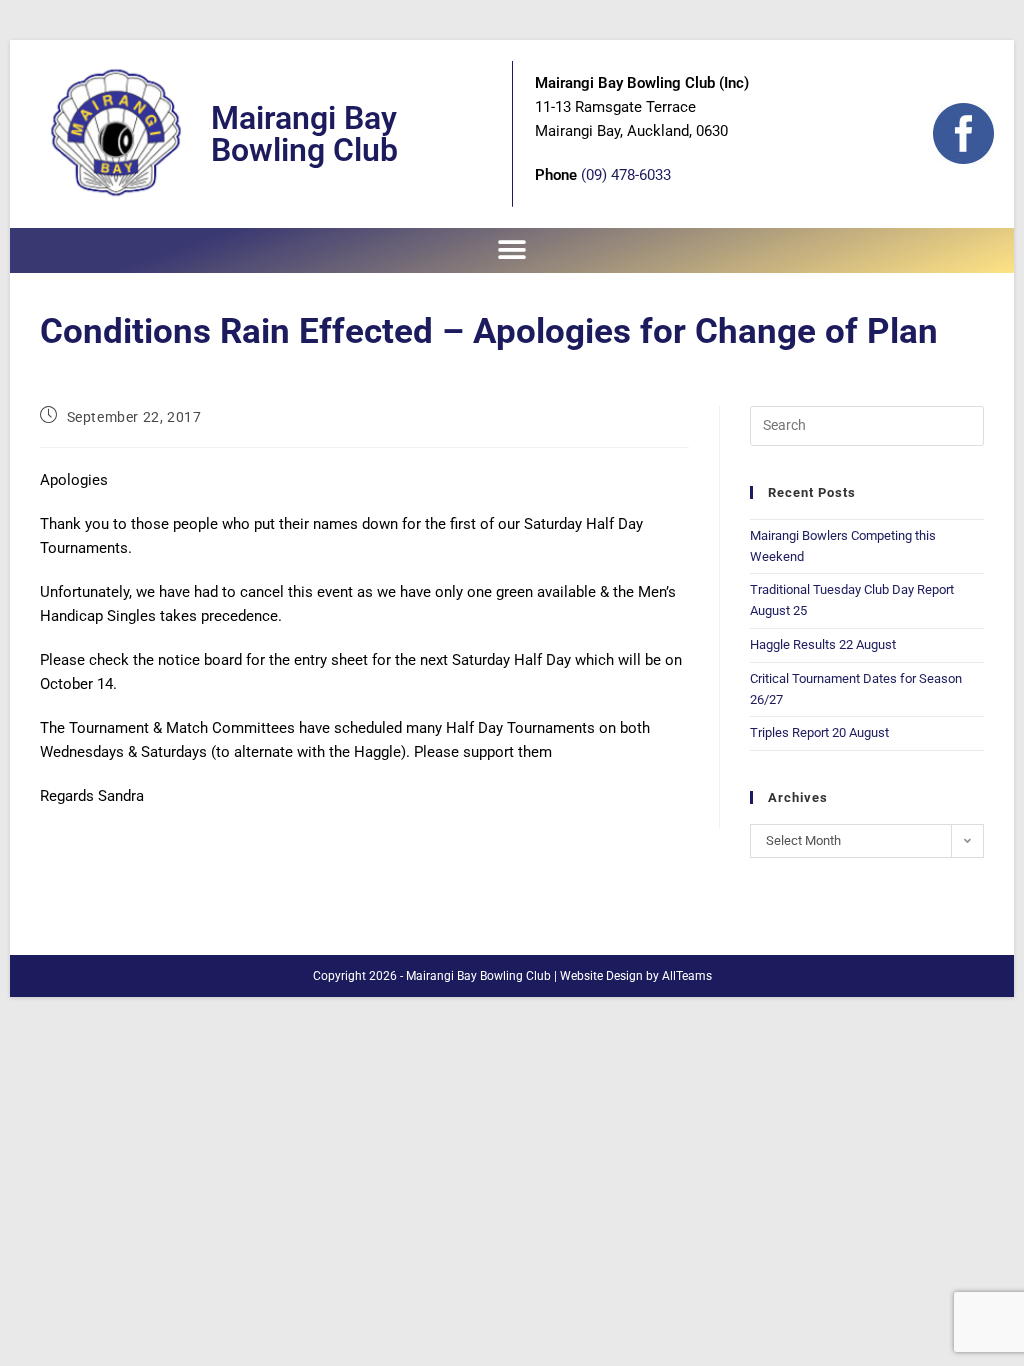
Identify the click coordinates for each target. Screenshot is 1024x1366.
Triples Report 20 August (819, 732)
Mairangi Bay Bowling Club (304, 134)
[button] (512, 250)
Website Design (601, 976)
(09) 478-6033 (626, 175)
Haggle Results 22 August (823, 644)
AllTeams (687, 976)
